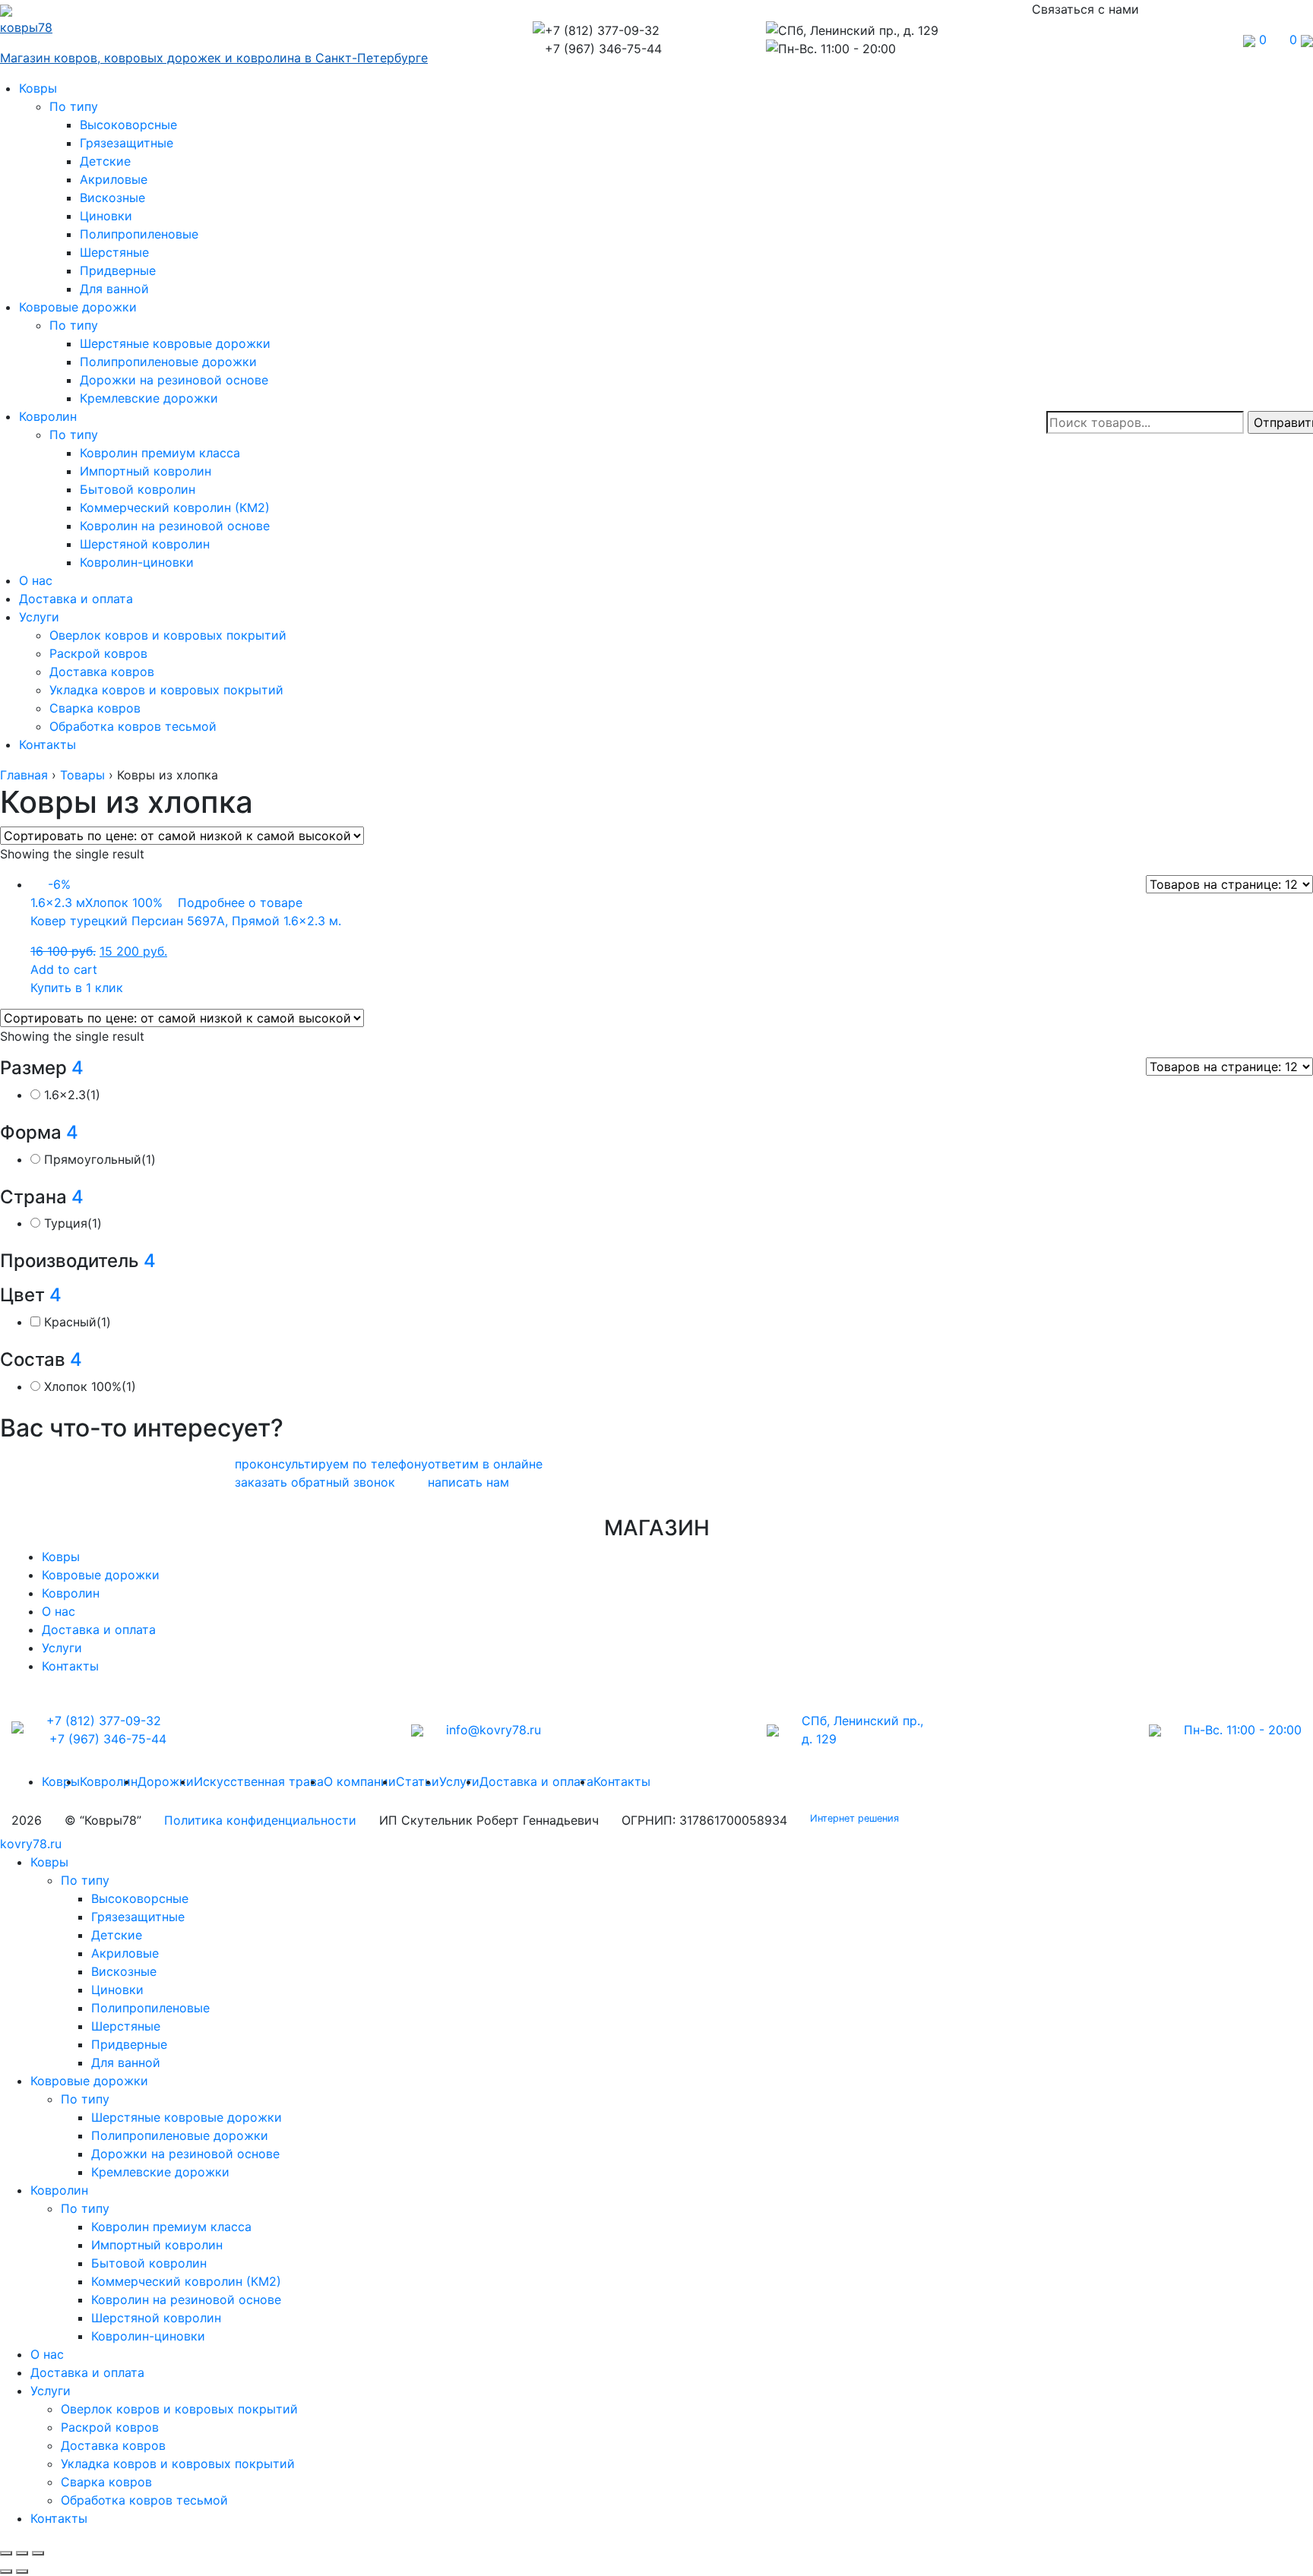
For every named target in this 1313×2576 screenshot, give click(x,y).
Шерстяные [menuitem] (126, 2026)
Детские (105, 161)
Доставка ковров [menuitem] (113, 2445)
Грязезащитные (127, 143)
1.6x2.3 (72, 1095)
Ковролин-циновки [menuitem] (148, 2336)
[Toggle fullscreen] (22, 2553)
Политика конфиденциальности (260, 1820)
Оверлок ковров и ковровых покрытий (168, 635)
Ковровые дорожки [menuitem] (89, 2081)
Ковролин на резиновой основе (175, 526)
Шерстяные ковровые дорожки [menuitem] (187, 2117)
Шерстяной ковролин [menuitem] (156, 2318)
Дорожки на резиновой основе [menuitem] (185, 2154)
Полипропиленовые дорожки (168, 362)
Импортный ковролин (146, 471)
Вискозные (112, 198)
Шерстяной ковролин (145, 544)
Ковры (38, 88)
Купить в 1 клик (77, 988)
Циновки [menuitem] (117, 1990)
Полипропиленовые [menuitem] (150, 2008)
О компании (360, 1781)
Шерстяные (114, 252)
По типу (74, 106)
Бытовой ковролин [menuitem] (149, 2263)
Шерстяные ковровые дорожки (175, 343)
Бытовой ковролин (138, 489)
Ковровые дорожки (78, 307)
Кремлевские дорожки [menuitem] (160, 2172)
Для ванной (114, 289)
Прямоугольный (100, 1159)
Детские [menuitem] (117, 1935)
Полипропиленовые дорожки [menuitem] (180, 2135)
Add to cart (64, 969)
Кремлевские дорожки (149, 398)
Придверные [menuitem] (129, 2044)
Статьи (418, 1781)
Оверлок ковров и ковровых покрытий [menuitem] (179, 2409)
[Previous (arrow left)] (6, 2571)
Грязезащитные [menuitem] (138, 1917)
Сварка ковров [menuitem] (106, 2482)
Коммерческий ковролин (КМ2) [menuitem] (186, 2281)
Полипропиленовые (139, 234)
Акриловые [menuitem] (125, 1953)
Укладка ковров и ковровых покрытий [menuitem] (178, 2464)
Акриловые (114, 179)
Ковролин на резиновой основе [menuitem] (186, 2299)
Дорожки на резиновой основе (174, 380)
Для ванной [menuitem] (126, 2062)
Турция (73, 1223)
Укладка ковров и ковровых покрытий (166, 690)
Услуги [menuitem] (51, 2391)
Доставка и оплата (76, 599)
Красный (78, 1322)
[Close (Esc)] (6, 2553)
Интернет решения (857, 1818)
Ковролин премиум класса (160, 453)
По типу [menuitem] (85, 1880)
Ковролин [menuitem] (59, 2190)
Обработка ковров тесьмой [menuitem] (144, 2500)
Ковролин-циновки (137, 562)
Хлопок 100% (90, 1386)
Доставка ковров (102, 672)
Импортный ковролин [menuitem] (157, 2245)
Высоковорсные (128, 125)
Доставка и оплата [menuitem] (87, 2372)
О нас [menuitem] (47, 2354)
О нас (36, 580)
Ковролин (48, 416)
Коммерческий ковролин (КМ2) (175, 507)
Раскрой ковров (98, 653)
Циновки (106, 216)
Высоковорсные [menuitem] (140, 1898)
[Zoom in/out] (38, 2553)
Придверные (118, 270)
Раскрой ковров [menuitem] (110, 2427)
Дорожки (166, 1781)
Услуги (39, 617)
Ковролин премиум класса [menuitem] (171, 2227)
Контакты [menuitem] (59, 2518)
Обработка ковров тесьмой (133, 726)
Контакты (47, 744)
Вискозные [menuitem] (124, 1971)
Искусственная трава (259, 1781)
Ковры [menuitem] (49, 1862)
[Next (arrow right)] (22, 2571)
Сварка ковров (95, 708)
